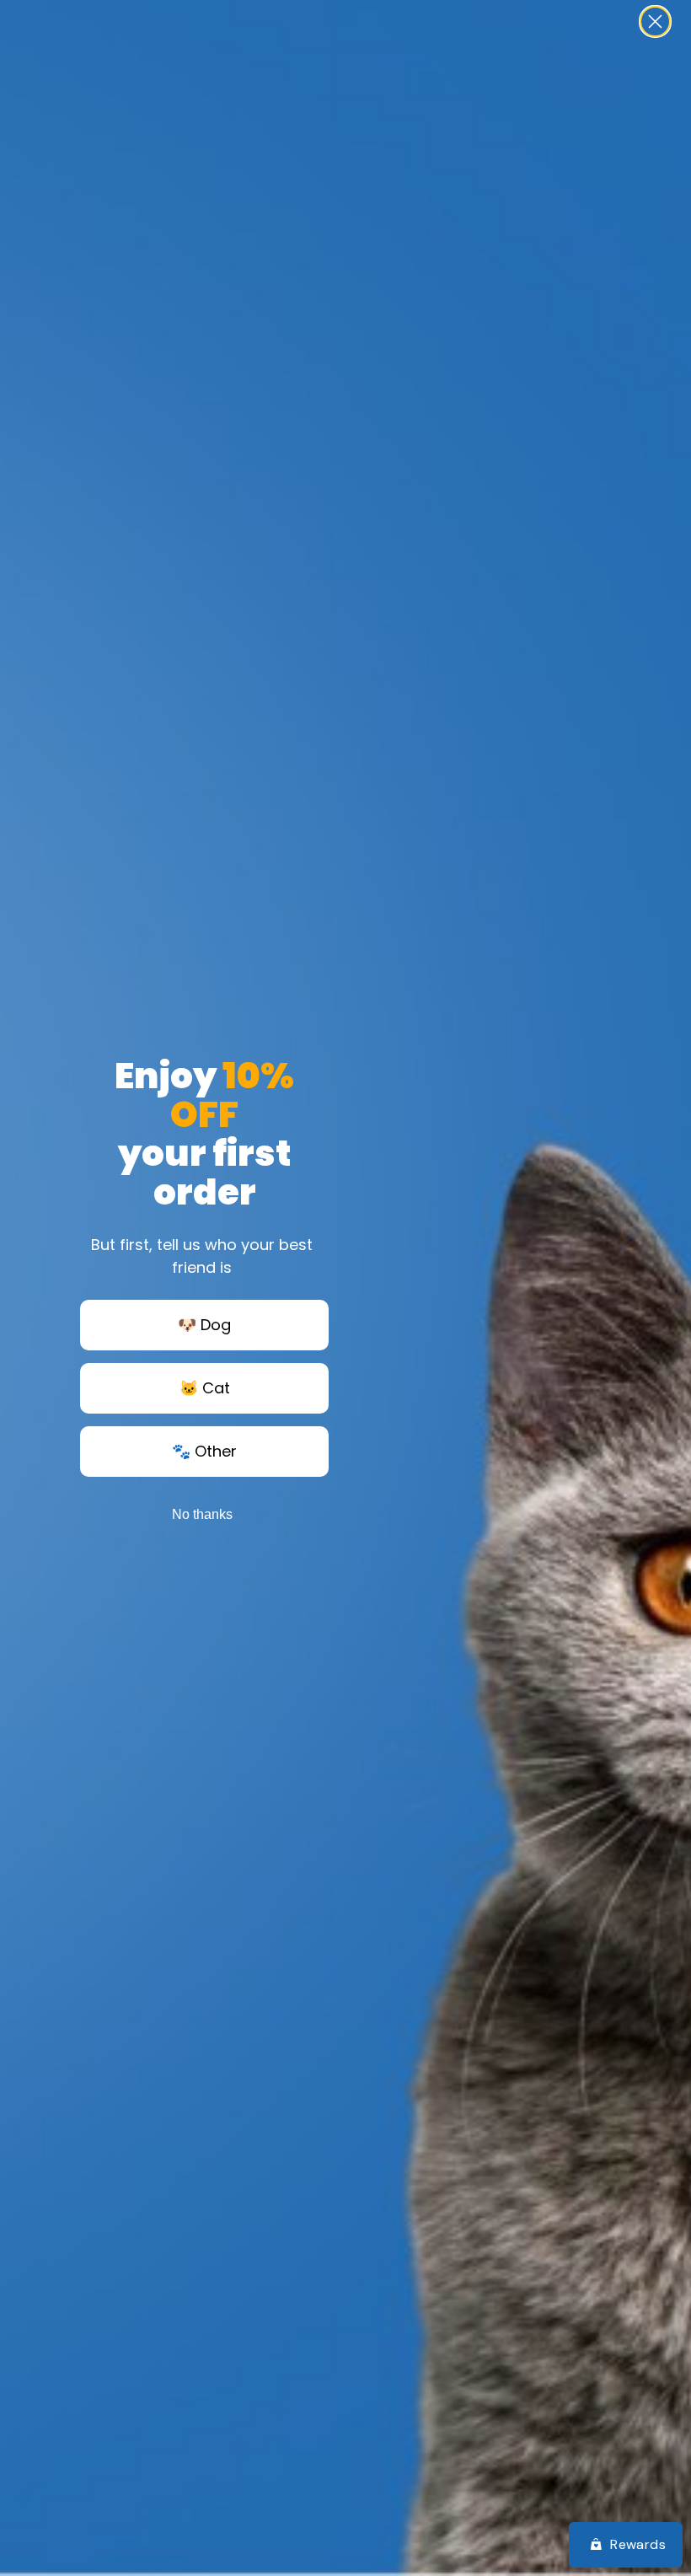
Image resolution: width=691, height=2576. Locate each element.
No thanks (202, 1514)
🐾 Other (204, 1451)
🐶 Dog (204, 1325)
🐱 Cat (205, 1388)
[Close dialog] (655, 21)
